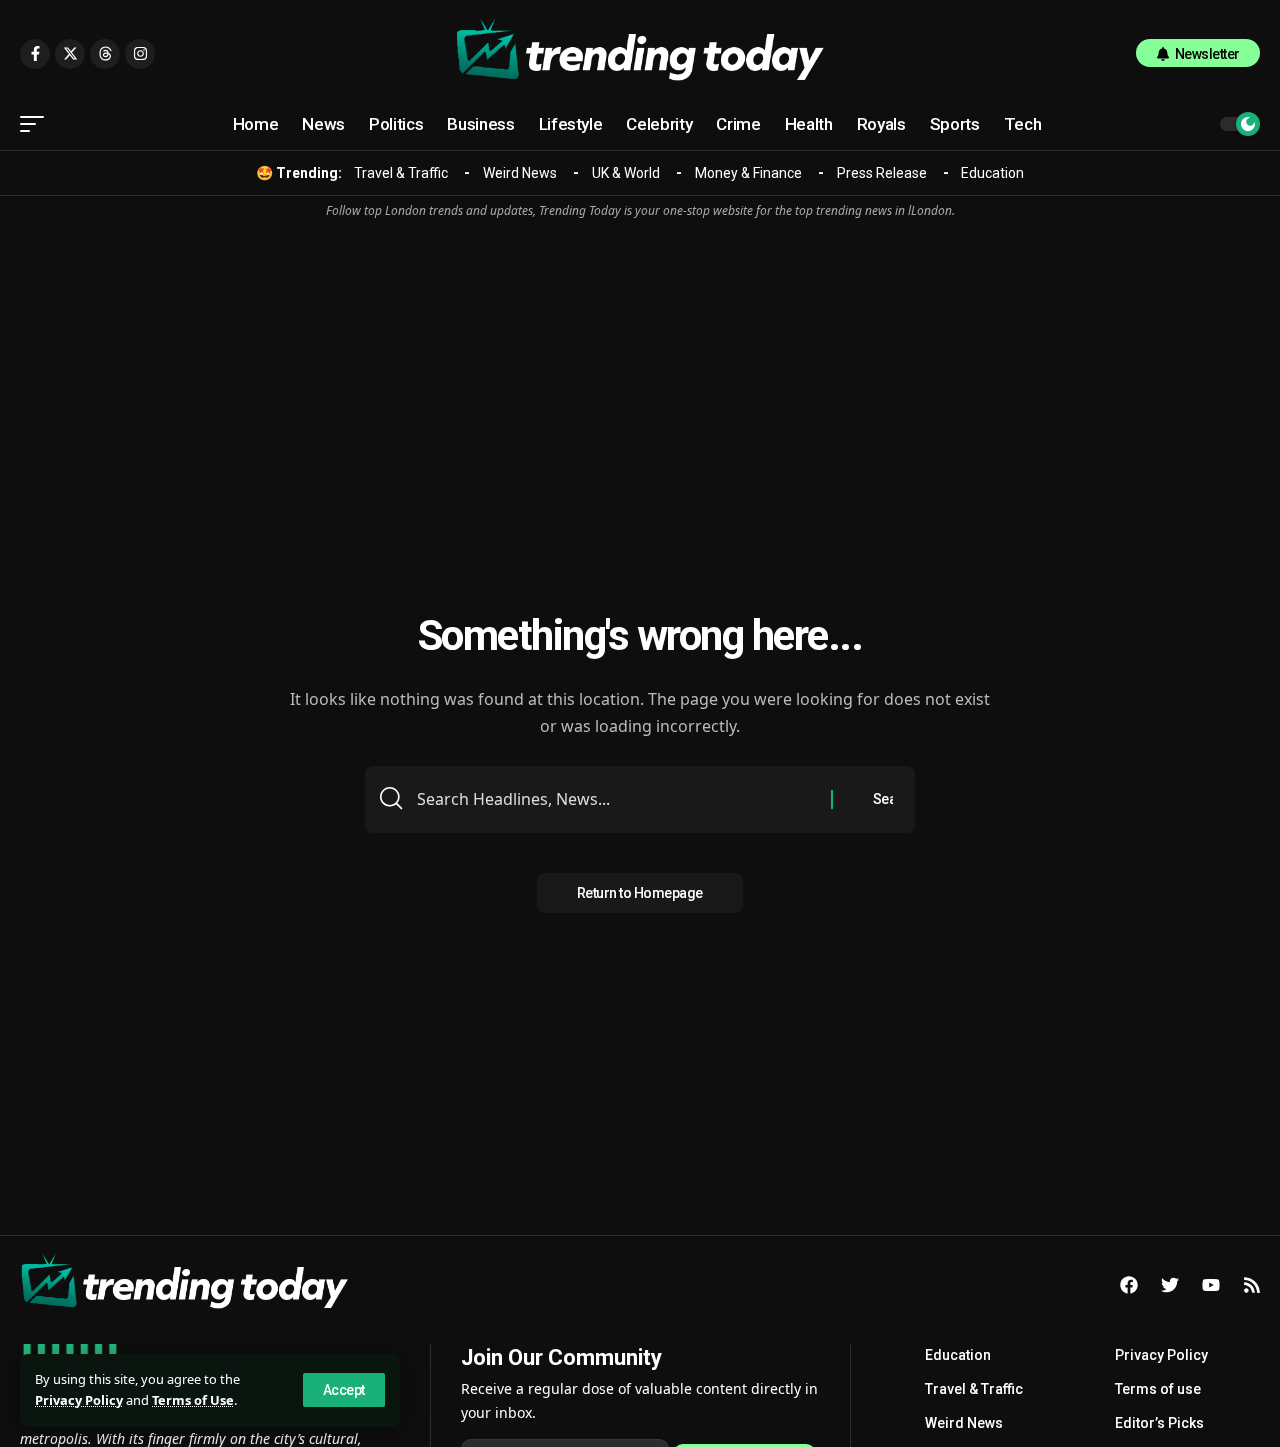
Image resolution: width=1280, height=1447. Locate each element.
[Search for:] (616, 799)
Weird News (520, 173)
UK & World (626, 173)
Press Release (882, 173)
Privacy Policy (79, 1400)
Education (992, 173)
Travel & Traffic (401, 173)
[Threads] (105, 54)
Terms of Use (193, 1400)
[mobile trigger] (37, 124)
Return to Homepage (640, 893)
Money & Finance (748, 173)
